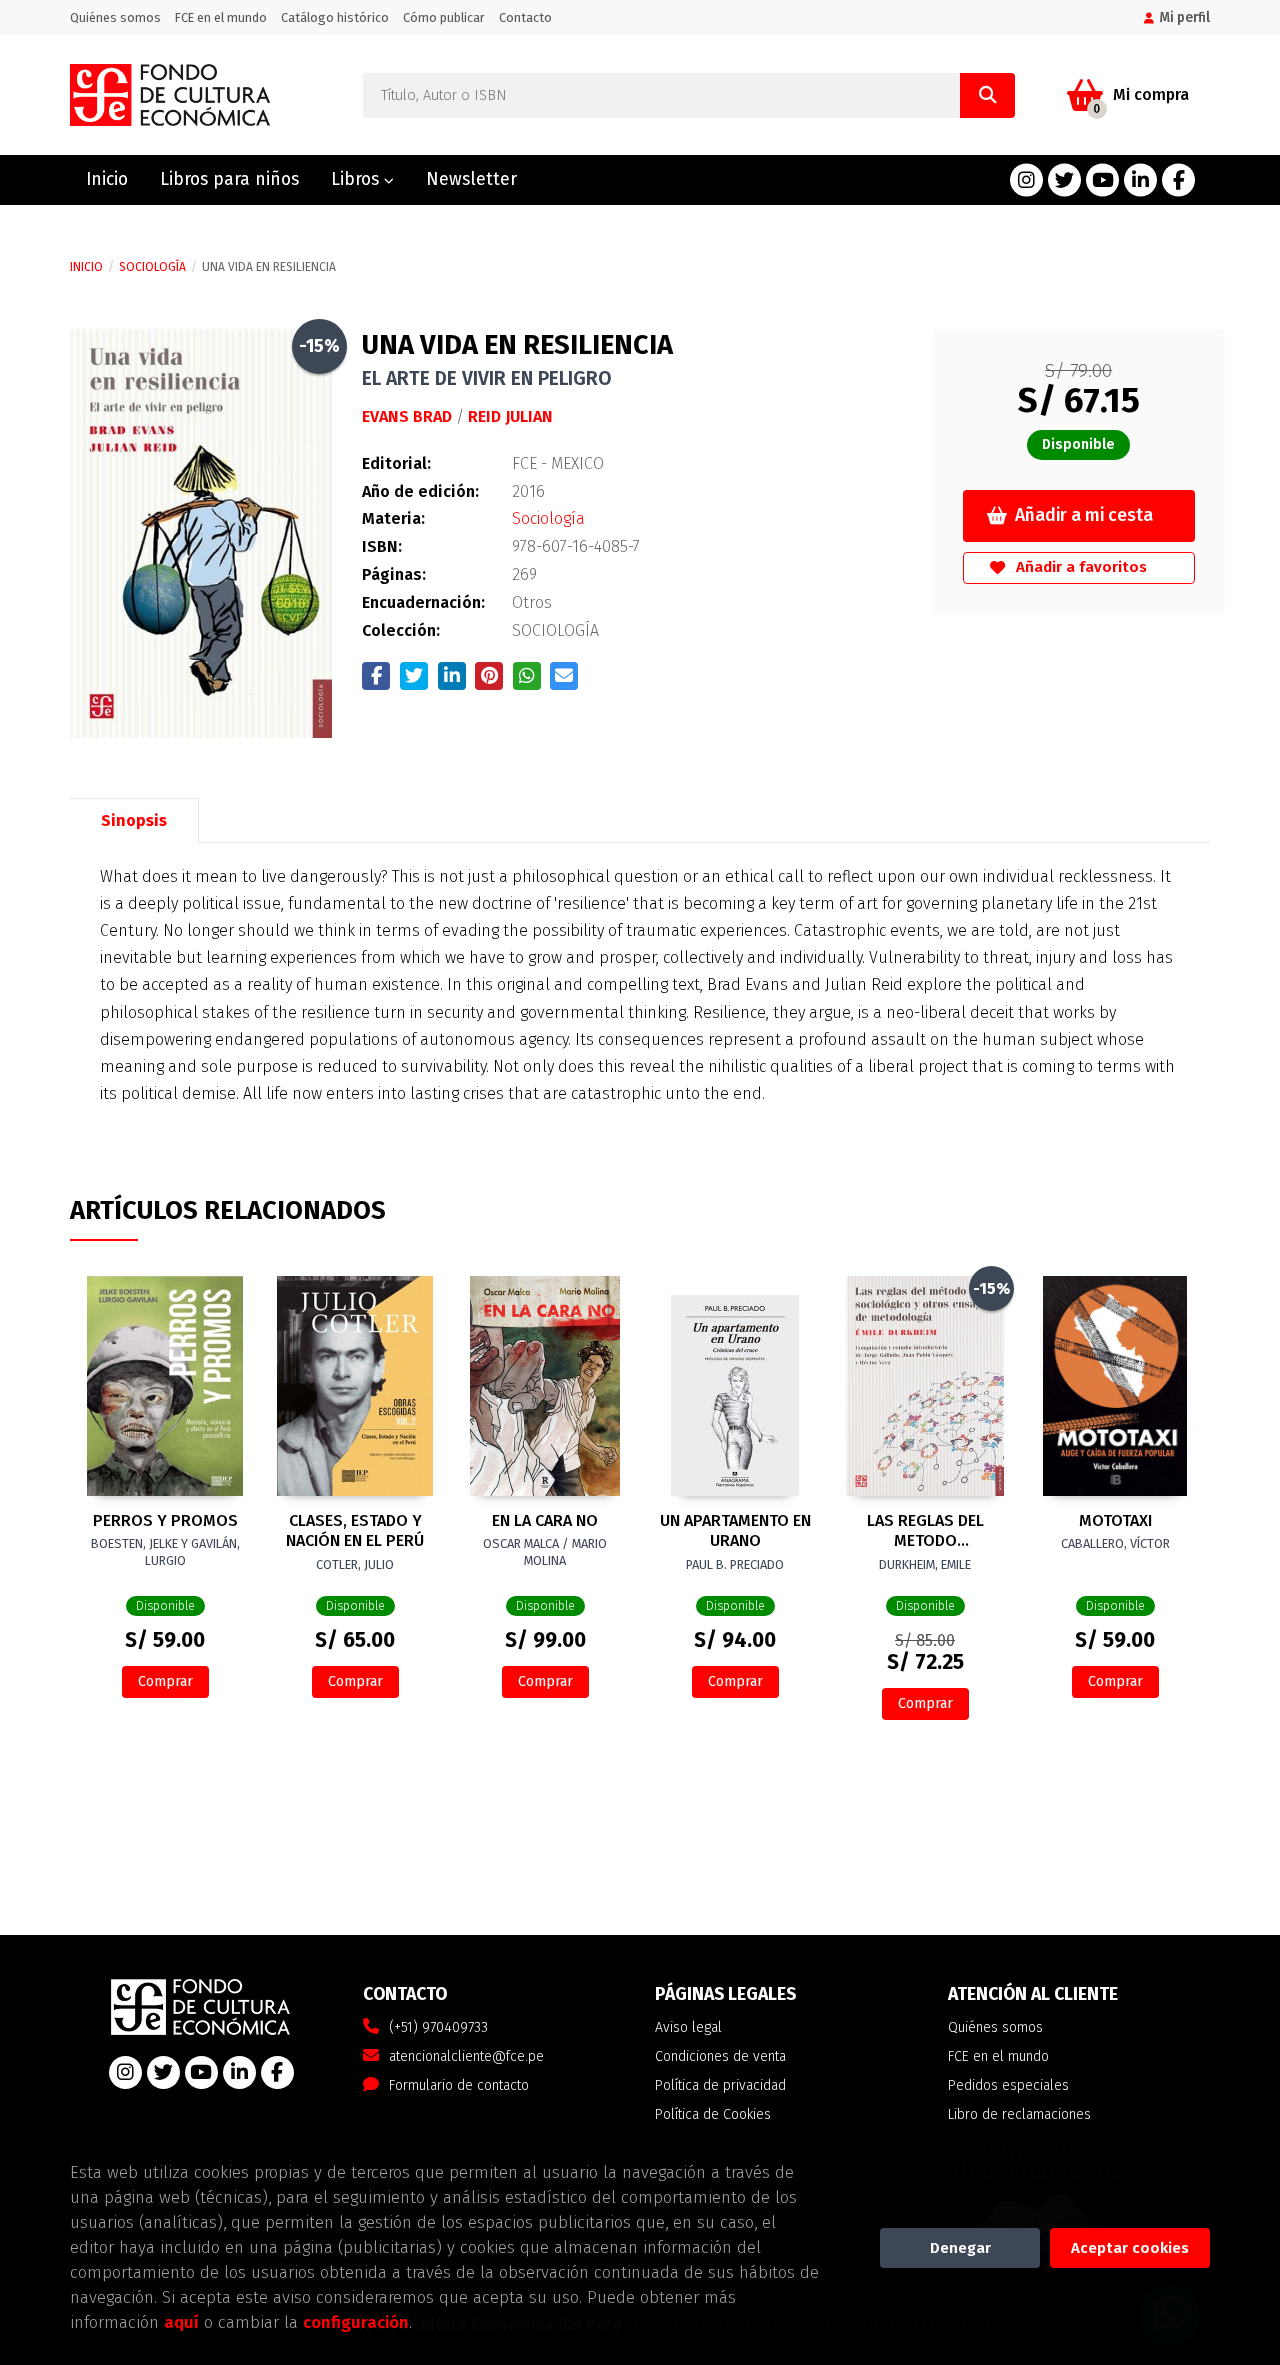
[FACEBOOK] (1178, 180)
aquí (181, 2322)
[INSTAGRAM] (1026, 180)
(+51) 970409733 (438, 2027)
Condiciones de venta (720, 2056)
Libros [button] (357, 179)
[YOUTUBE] (1102, 180)
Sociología (152, 267)
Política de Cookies (713, 2114)
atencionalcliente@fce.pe (466, 2056)
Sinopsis (134, 820)
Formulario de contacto (459, 2085)
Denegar (960, 2248)
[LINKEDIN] (1140, 180)
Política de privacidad (720, 2085)
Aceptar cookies (1130, 2248)
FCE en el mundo (221, 17)
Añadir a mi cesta (1084, 515)
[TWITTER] (1064, 180)
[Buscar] (987, 95)
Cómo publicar (444, 17)
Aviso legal (688, 2027)
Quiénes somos (115, 17)
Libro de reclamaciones (1019, 2114)
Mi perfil (1184, 17)
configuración (356, 2322)
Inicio (86, 267)
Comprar (165, 1681)
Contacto (525, 17)
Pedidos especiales (1008, 2085)
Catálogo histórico (335, 17)
